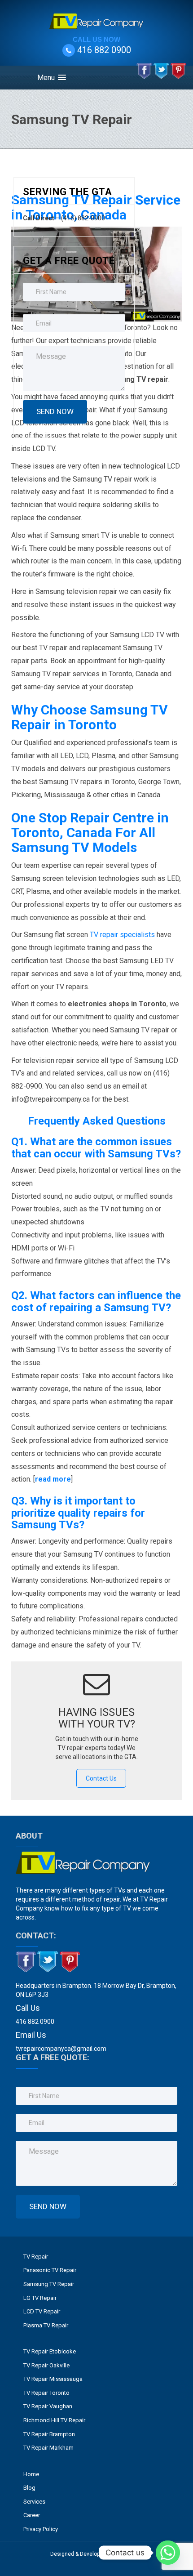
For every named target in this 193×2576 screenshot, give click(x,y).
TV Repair (36, 2257)
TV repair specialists (122, 935)
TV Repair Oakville (46, 2365)
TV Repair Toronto (46, 2393)
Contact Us (101, 1778)
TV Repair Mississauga (53, 2379)
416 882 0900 (104, 50)
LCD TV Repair (42, 2311)
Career (32, 2515)
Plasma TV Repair (46, 2325)
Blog (29, 2488)
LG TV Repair (40, 2298)
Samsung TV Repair (49, 2284)
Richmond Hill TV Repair (54, 2420)
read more (53, 1479)
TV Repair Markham (48, 2448)
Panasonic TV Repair (50, 2270)
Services (34, 2502)
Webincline (128, 2554)
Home (31, 2474)
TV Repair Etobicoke (50, 2351)
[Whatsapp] (168, 2553)
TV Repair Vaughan (48, 2406)
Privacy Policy (41, 2529)
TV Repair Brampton (49, 2434)
